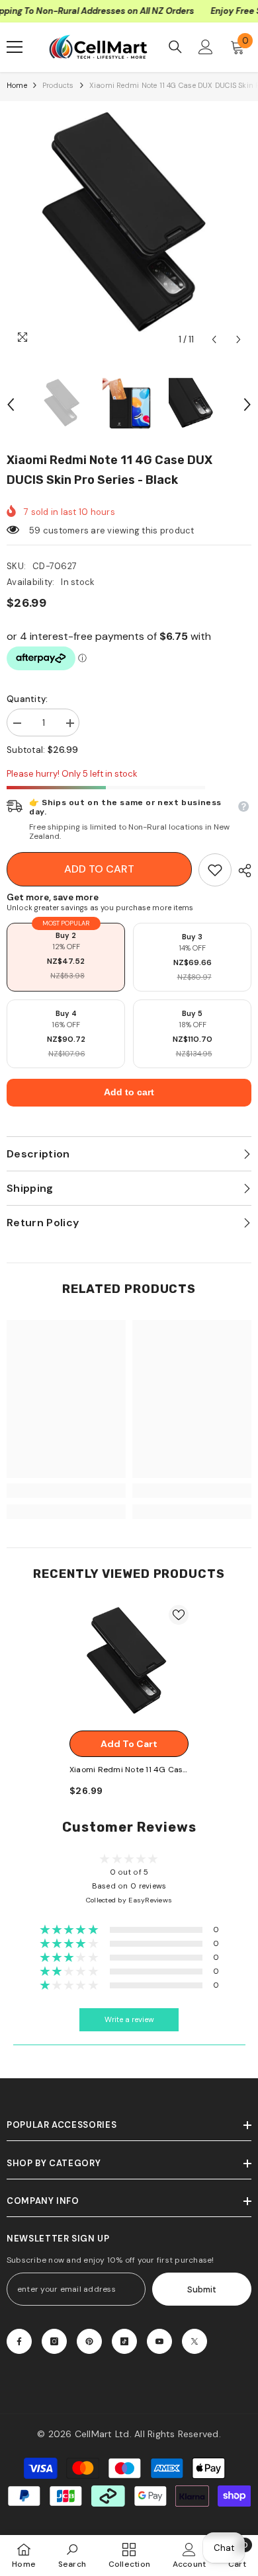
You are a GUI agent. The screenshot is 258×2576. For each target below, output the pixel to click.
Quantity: (27, 699)
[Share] (241, 871)
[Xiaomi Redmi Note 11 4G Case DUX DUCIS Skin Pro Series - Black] (129, 1664)
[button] (214, 339)
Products (58, 85)
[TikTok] (124, 2341)
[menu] (15, 47)
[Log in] (206, 47)
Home (17, 85)
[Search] (175, 47)
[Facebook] (19, 2341)
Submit (202, 2289)
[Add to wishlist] (179, 1615)
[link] (215, 870)
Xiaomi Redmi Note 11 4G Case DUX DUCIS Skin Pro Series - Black (129, 1771)
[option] (129, 230)
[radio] (66, 957)
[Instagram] (54, 2341)
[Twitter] (194, 2341)
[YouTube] (159, 2341)
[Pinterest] (89, 2341)
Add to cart (99, 869)
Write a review (129, 2020)
